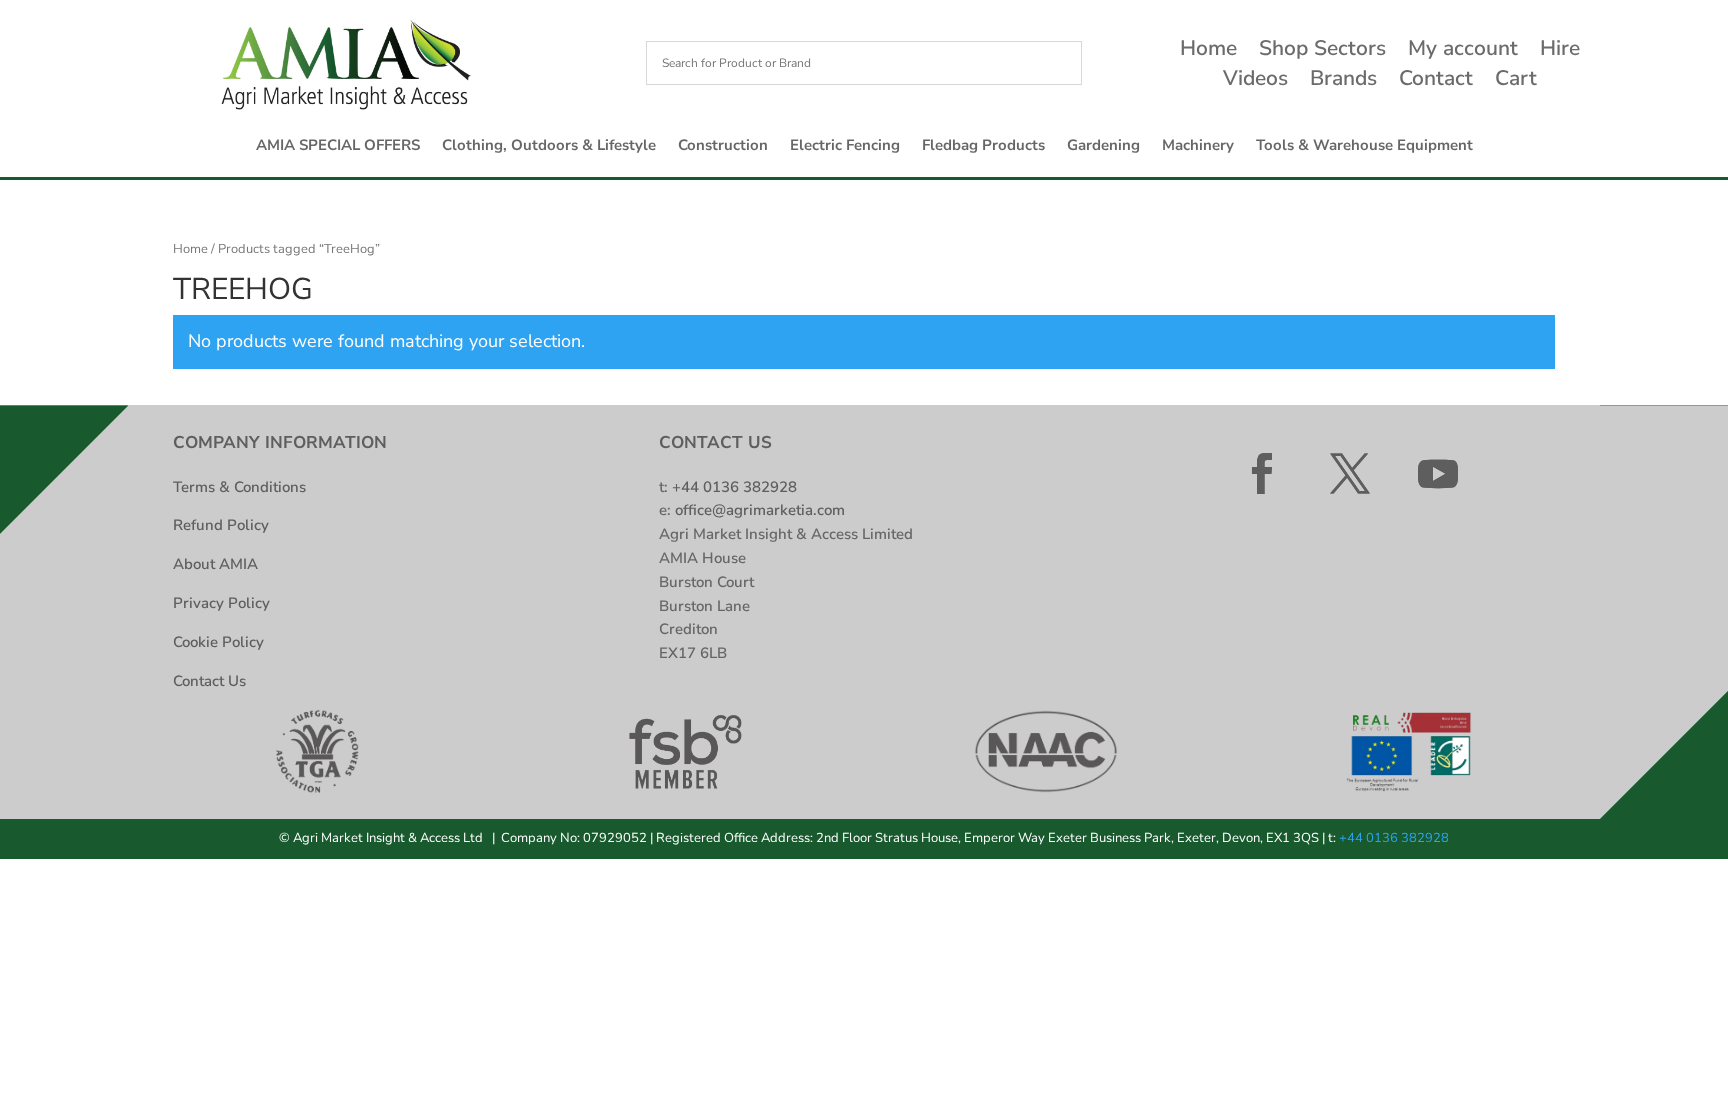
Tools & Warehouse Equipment (1364, 146)
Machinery (1198, 146)
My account (1463, 51)
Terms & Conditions (239, 487)
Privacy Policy (221, 603)
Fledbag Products (983, 146)
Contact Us (209, 681)
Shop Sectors (1322, 51)
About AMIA (215, 564)
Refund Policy (221, 525)
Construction (723, 146)
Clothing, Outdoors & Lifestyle (549, 146)
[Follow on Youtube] (1438, 474)
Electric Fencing (845, 146)
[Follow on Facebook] (1262, 474)
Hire (1560, 51)
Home (1208, 51)
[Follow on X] (1350, 474)
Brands (1343, 81)
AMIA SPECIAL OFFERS (338, 146)
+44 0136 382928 (734, 487)
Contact (1436, 81)
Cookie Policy (218, 642)
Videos (1255, 81)
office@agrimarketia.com (760, 510)
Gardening (1103, 146)
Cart (1516, 81)
